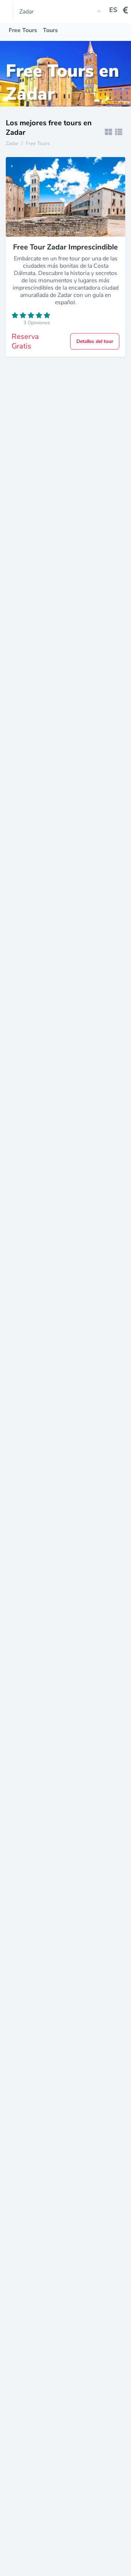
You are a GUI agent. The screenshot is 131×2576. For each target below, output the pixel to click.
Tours (50, 30)
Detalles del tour (95, 341)
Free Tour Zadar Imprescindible (65, 247)
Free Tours (23, 30)
